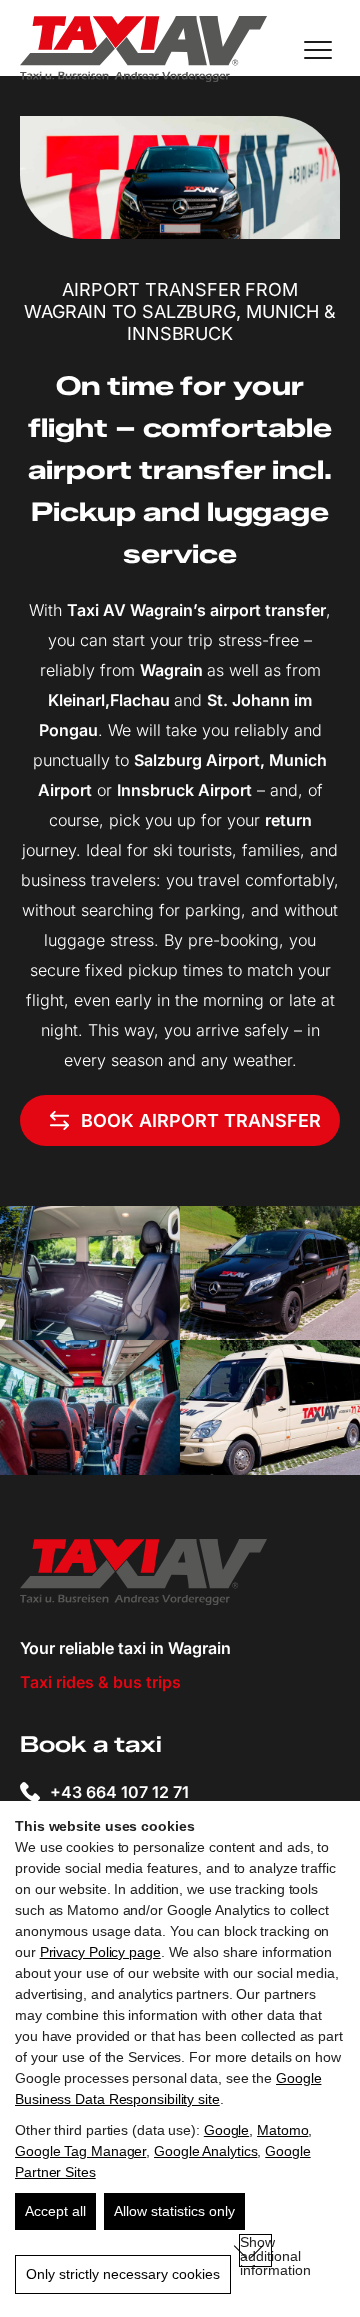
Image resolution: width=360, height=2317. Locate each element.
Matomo (282, 2130)
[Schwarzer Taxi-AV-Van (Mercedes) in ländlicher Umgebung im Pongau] (270, 1273)
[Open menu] (318, 50)
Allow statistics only (174, 2211)
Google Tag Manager (80, 2151)
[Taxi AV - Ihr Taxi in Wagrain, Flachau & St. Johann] (144, 49)
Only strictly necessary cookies (123, 2274)
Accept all (55, 2211)
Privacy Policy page (100, 1952)
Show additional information (256, 2250)
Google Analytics (205, 2151)
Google (226, 2130)
